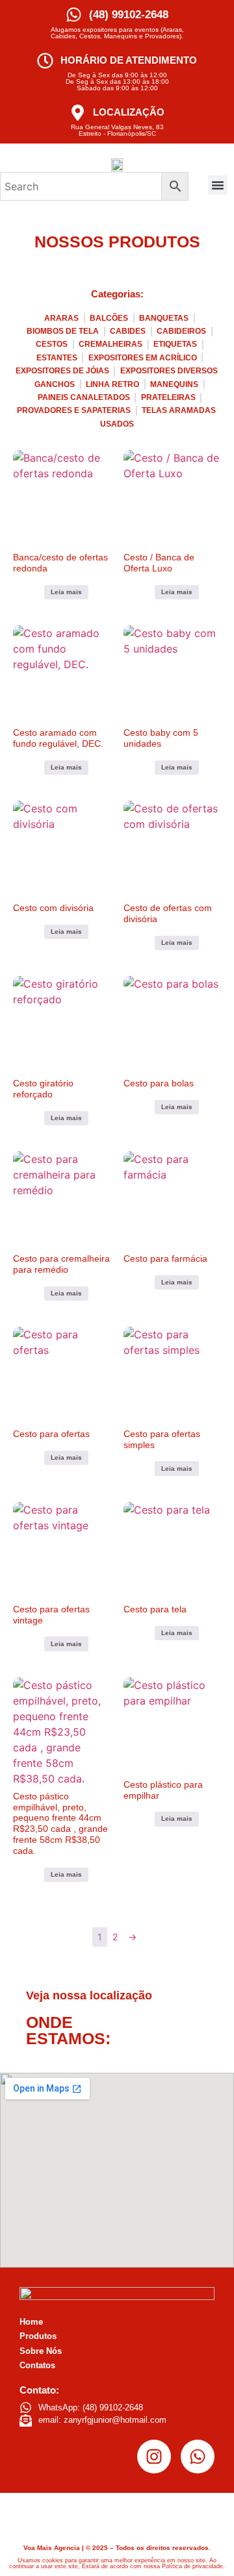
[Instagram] (154, 2457)
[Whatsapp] (198, 2457)
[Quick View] (37, 590)
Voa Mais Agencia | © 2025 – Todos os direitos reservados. (117, 2548)
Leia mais (66, 592)
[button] (218, 185)
